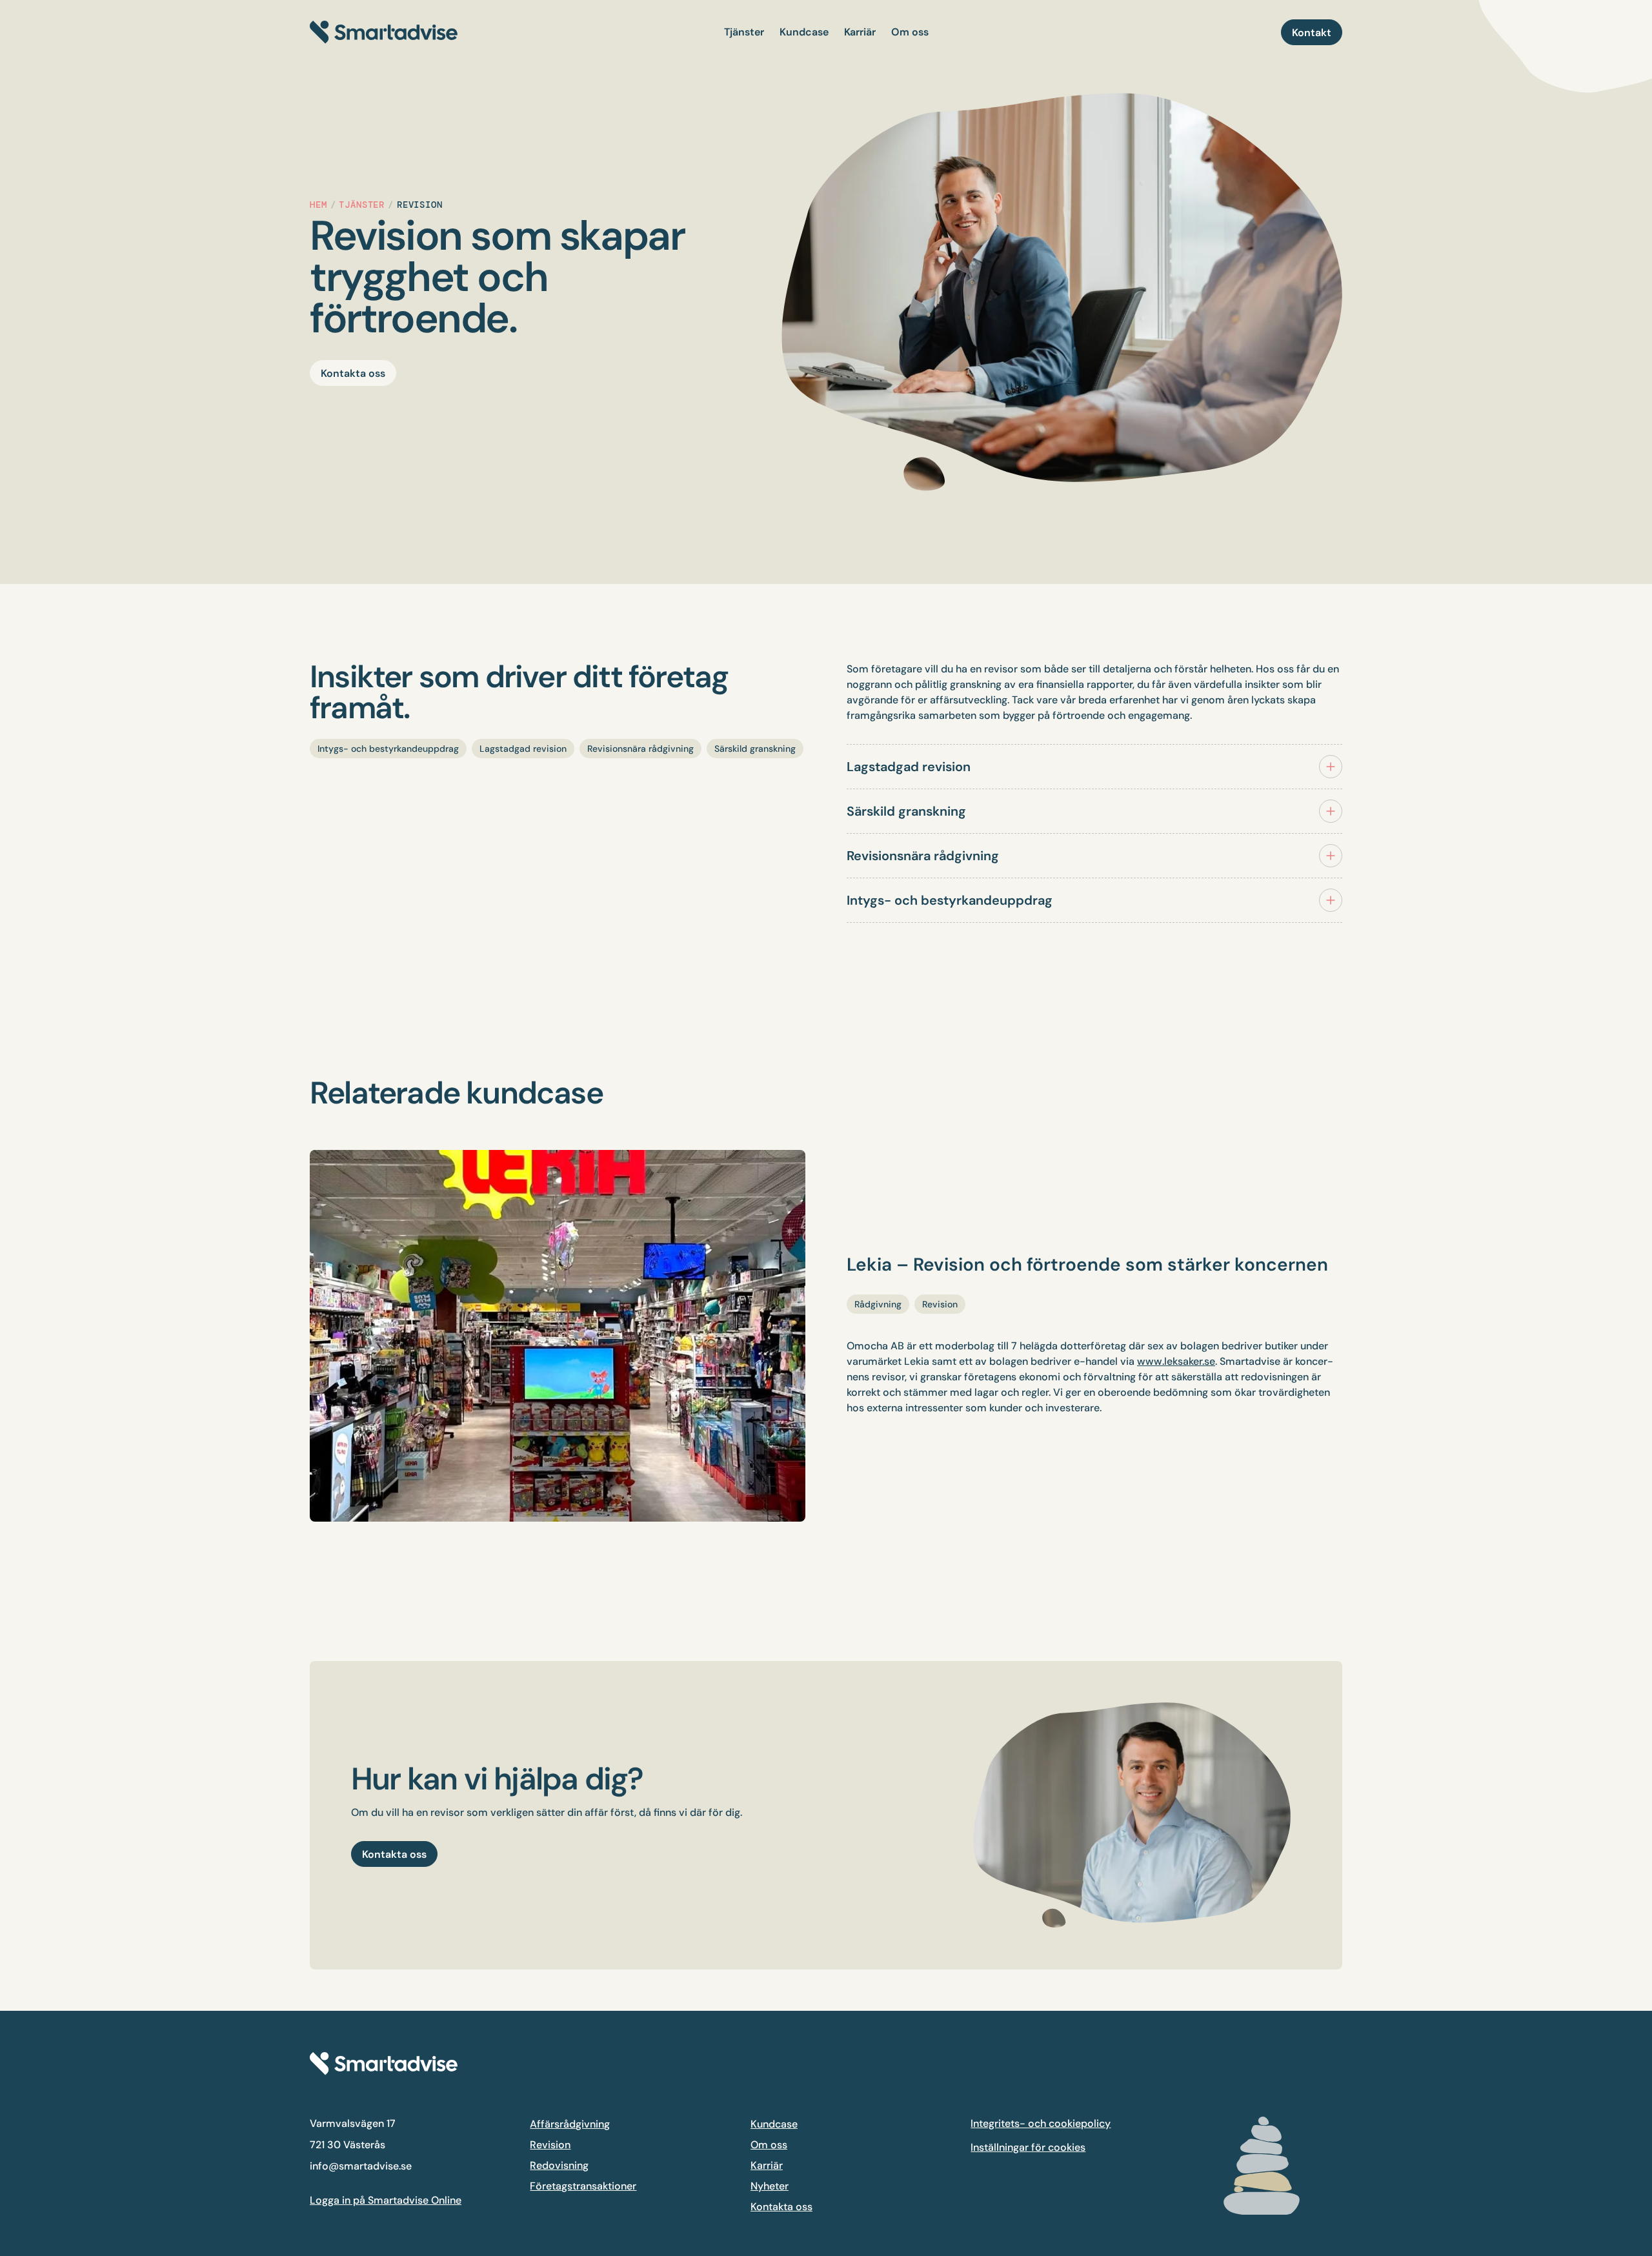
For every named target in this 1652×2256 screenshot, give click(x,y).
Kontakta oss (781, 2207)
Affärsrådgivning (570, 2124)
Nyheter (770, 2186)
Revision (550, 2145)
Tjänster (362, 205)
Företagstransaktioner (583, 2186)
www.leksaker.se (1176, 1361)
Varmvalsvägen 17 (353, 2123)
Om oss (769, 2145)
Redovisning (559, 2165)
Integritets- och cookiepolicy (1041, 2123)
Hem (318, 205)
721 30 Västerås (348, 2145)
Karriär (767, 2165)
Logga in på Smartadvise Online (386, 2200)
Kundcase (774, 2124)
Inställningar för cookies (1028, 2147)
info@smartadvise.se (361, 2166)
